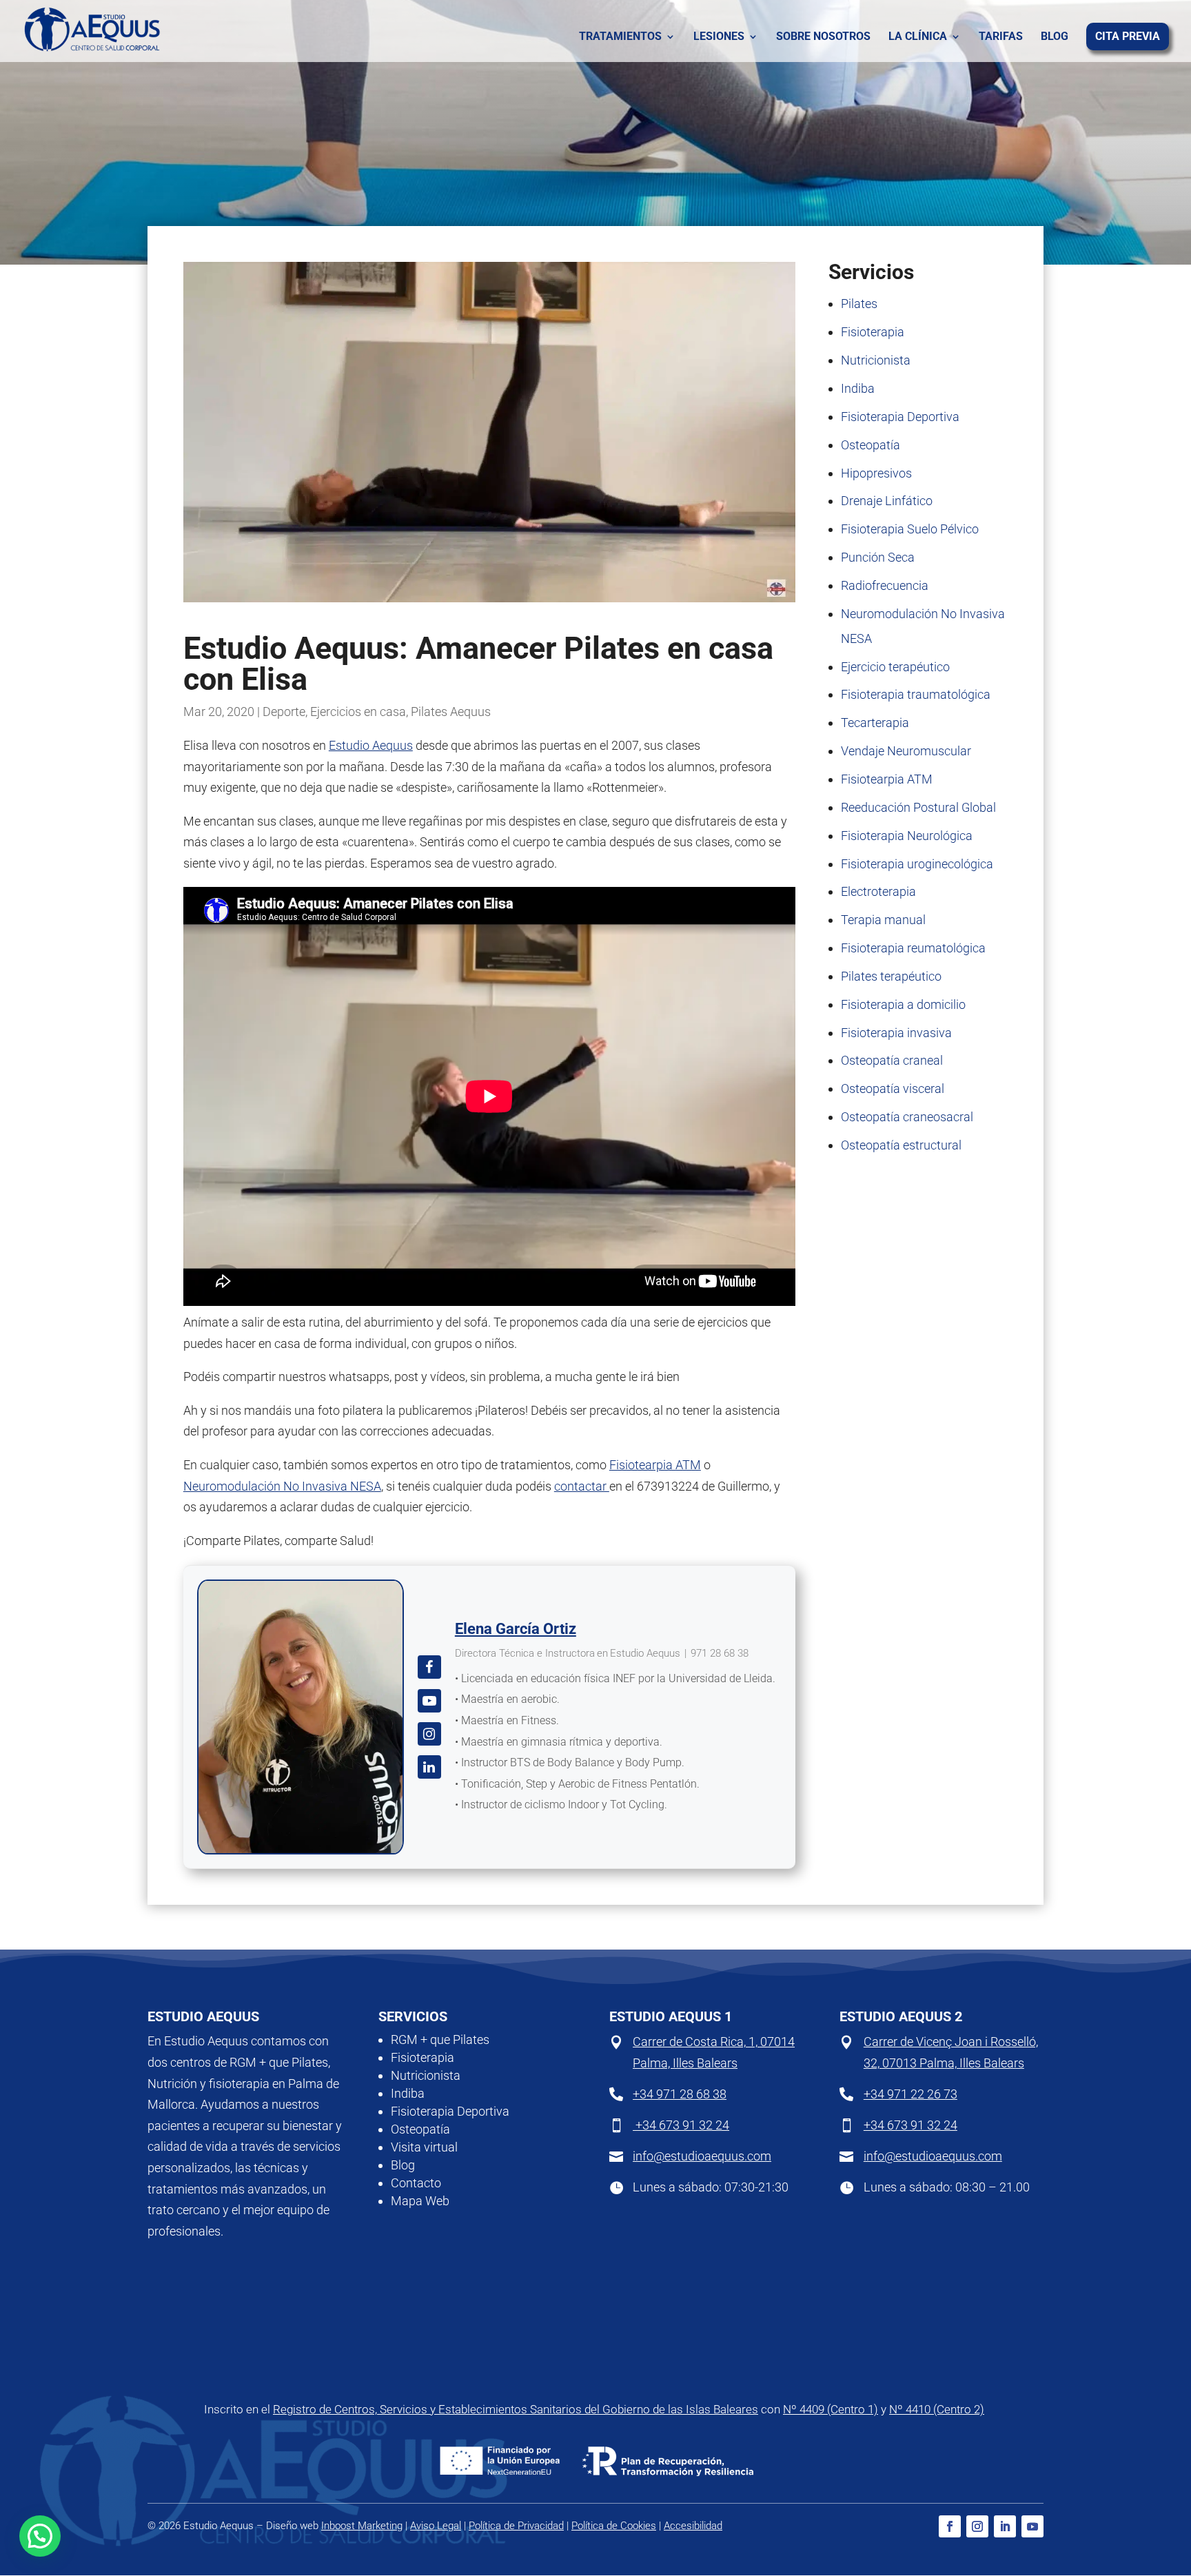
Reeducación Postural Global (918, 807)
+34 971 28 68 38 (680, 2094)
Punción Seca (878, 557)
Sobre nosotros (823, 37)
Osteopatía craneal (892, 1060)
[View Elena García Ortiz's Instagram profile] (429, 1734)
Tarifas (1001, 37)
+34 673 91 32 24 (681, 2125)
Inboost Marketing (362, 2526)
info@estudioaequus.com (702, 2156)
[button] (40, 2536)
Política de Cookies (614, 2526)
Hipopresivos (876, 473)
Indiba (858, 388)
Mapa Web (420, 2201)
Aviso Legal (436, 2526)
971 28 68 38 (720, 1653)
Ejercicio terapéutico (895, 667)
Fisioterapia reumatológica (913, 948)
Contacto (416, 2183)
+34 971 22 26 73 (910, 2094)
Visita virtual (424, 2147)
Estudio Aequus (371, 745)
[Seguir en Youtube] (1032, 2526)
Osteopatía (871, 445)
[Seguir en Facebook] (950, 2526)
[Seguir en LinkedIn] (1005, 2526)
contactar (582, 1486)
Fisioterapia (873, 332)
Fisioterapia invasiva (896, 1033)
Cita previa (1128, 37)
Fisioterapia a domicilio (903, 1004)
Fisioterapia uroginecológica (917, 864)
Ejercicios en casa (358, 712)
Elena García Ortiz (516, 1629)
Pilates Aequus (451, 712)
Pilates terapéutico (891, 976)
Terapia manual (883, 920)
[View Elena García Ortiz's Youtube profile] (429, 1701)
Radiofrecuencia (885, 585)
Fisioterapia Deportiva (900, 417)
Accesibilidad (693, 2526)
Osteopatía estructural (901, 1145)
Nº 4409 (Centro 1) (831, 2409)
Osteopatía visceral (893, 1088)
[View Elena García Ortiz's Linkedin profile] (429, 1767)
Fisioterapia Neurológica (907, 836)
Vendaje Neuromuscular (906, 751)
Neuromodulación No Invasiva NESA (282, 1486)
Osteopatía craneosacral (907, 1117)
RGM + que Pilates (440, 2040)
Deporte (284, 712)
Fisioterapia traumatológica (916, 694)
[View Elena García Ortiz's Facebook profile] (429, 1667)
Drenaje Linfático (887, 501)
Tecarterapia (875, 723)
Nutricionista (876, 360)
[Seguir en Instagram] (977, 2526)
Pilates (859, 304)
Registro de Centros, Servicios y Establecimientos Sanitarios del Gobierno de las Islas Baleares (516, 2409)
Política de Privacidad (516, 2526)
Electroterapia (878, 891)
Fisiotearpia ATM (655, 1465)
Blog (1055, 37)
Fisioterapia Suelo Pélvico (910, 529)
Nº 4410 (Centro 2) (937, 2409)
